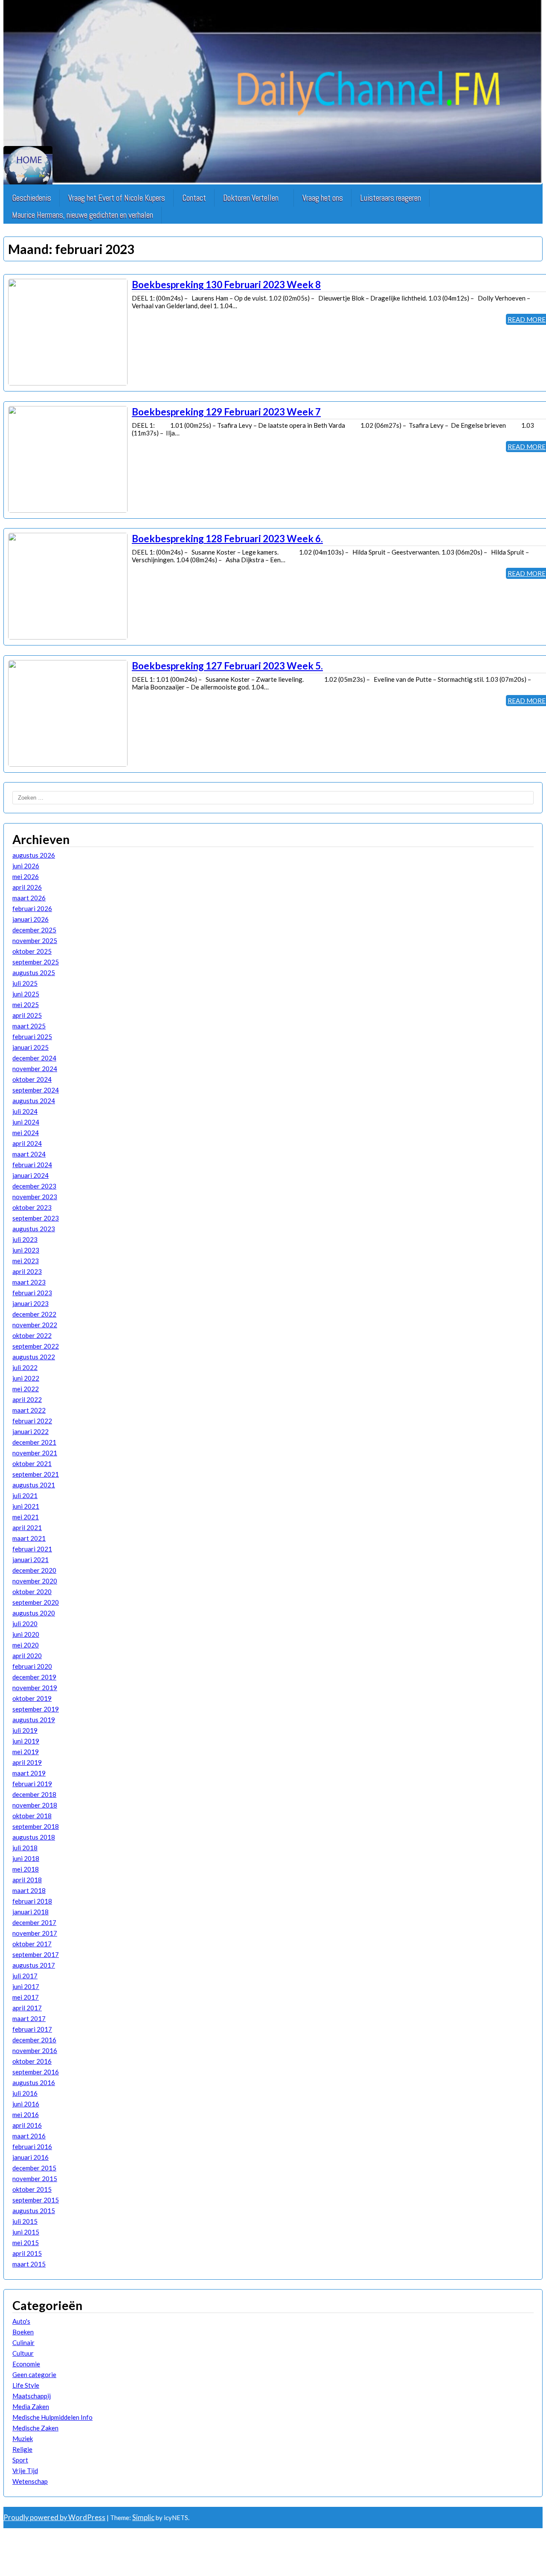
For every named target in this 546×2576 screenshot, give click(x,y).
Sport (20, 2460)
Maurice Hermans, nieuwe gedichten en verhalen (83, 215)
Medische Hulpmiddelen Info (52, 2417)
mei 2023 (26, 1261)
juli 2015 (25, 2221)
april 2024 (27, 1143)
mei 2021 (26, 1517)
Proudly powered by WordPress (54, 2518)
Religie (22, 2449)
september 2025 (36, 962)
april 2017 (27, 2008)
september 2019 (36, 1709)
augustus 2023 (34, 1229)
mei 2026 (26, 876)
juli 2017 (25, 1976)
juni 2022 (26, 1378)
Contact (194, 198)
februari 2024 (32, 1165)
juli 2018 (25, 1848)
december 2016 (34, 2040)
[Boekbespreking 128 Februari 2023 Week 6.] (68, 637)
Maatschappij (32, 2396)
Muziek (23, 2439)
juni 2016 (26, 2104)
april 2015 (27, 2253)
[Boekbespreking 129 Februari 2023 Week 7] (68, 510)
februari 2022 (32, 1421)
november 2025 (35, 940)
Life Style (26, 2385)
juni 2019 (26, 1741)
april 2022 (27, 1399)
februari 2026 (32, 908)
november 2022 (35, 1325)
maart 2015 (29, 2264)
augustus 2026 (34, 855)
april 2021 (27, 1527)
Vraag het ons (323, 198)
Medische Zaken (35, 2428)
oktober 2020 (32, 1592)
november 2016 (35, 2050)
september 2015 (36, 2200)
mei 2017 (26, 1997)
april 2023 (27, 1271)
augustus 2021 (34, 1485)
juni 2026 (26, 866)
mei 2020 (26, 1645)
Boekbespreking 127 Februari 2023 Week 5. (227, 666)
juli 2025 (25, 983)
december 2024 (34, 1058)
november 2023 (35, 1197)
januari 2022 (30, 1431)
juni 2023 (26, 1250)
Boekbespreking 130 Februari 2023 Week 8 (226, 285)
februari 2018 (32, 1901)
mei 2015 (26, 2243)
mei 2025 (26, 1005)
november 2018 (35, 1805)
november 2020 (35, 1581)
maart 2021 (29, 1538)
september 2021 (36, 1474)
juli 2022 (25, 1367)
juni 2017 (26, 1986)
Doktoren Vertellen (251, 198)
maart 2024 (29, 1154)
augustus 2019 (34, 1720)
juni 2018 (26, 1858)
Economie (26, 2364)
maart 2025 (29, 1026)
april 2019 (27, 1762)
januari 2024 (30, 1175)
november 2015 (35, 2179)
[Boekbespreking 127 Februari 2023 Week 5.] (68, 764)
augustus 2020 (34, 1613)
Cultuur (23, 2353)
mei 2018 (26, 1869)
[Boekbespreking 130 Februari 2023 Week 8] (68, 383)
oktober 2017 (32, 1944)
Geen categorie (34, 2374)
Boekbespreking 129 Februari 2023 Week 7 (226, 412)
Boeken (23, 2332)
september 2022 (36, 1346)
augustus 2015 (34, 2211)
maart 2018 (29, 1890)
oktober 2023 (32, 1207)
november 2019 (35, 1688)
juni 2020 (26, 1634)
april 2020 (27, 1656)
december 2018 (34, 1794)
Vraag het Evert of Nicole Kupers (117, 198)
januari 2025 (30, 1047)
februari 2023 (32, 1293)
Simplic (143, 2518)
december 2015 (34, 2168)
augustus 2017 (34, 1965)
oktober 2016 (32, 2061)
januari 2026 (30, 919)
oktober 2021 (32, 1463)
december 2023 (34, 1186)
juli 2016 (25, 2093)
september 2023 (36, 1218)
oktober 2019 (32, 1698)
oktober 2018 (32, 1816)
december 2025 (34, 930)
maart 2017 (29, 2018)
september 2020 (36, 1602)
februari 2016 (32, 2147)
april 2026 (27, 887)
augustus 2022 (34, 1357)
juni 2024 (26, 1122)
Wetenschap (30, 2481)
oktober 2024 (32, 1079)
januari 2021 (30, 1560)
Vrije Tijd (25, 2471)
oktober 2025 (32, 951)
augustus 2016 (34, 2082)
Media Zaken (31, 2407)
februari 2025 (32, 1037)
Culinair (23, 2342)
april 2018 (27, 1880)
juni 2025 (26, 994)
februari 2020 (32, 1666)
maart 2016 (29, 2136)
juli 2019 (25, 1730)
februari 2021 (32, 1549)
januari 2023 (30, 1303)
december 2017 (34, 1922)
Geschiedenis (32, 198)
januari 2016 (30, 2157)
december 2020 (34, 1570)
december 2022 (34, 1314)
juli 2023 (25, 1239)
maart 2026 (29, 898)
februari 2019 (32, 1784)
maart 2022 (29, 1410)
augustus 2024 (34, 1101)
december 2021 (34, 1442)
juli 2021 (25, 1495)
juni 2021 (26, 1506)
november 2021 (35, 1453)
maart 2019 (29, 1773)
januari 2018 (30, 1912)
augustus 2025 (34, 973)
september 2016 (36, 2072)
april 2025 (27, 1015)
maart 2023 (29, 1282)
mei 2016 (26, 2115)
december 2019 (34, 1677)
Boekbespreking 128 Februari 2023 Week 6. (227, 539)
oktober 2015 (32, 2189)
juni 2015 (26, 2232)
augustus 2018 (34, 1837)
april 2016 (27, 2125)
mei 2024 (26, 1133)
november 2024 (35, 1069)
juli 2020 (25, 1624)
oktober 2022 (32, 1335)
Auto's (21, 2321)
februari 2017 (32, 2029)
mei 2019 (26, 1752)
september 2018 (36, 1826)
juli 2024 (25, 1111)
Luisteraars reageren (391, 198)
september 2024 (36, 1090)
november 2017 (35, 1933)
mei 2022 (26, 1389)
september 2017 (36, 1954)
